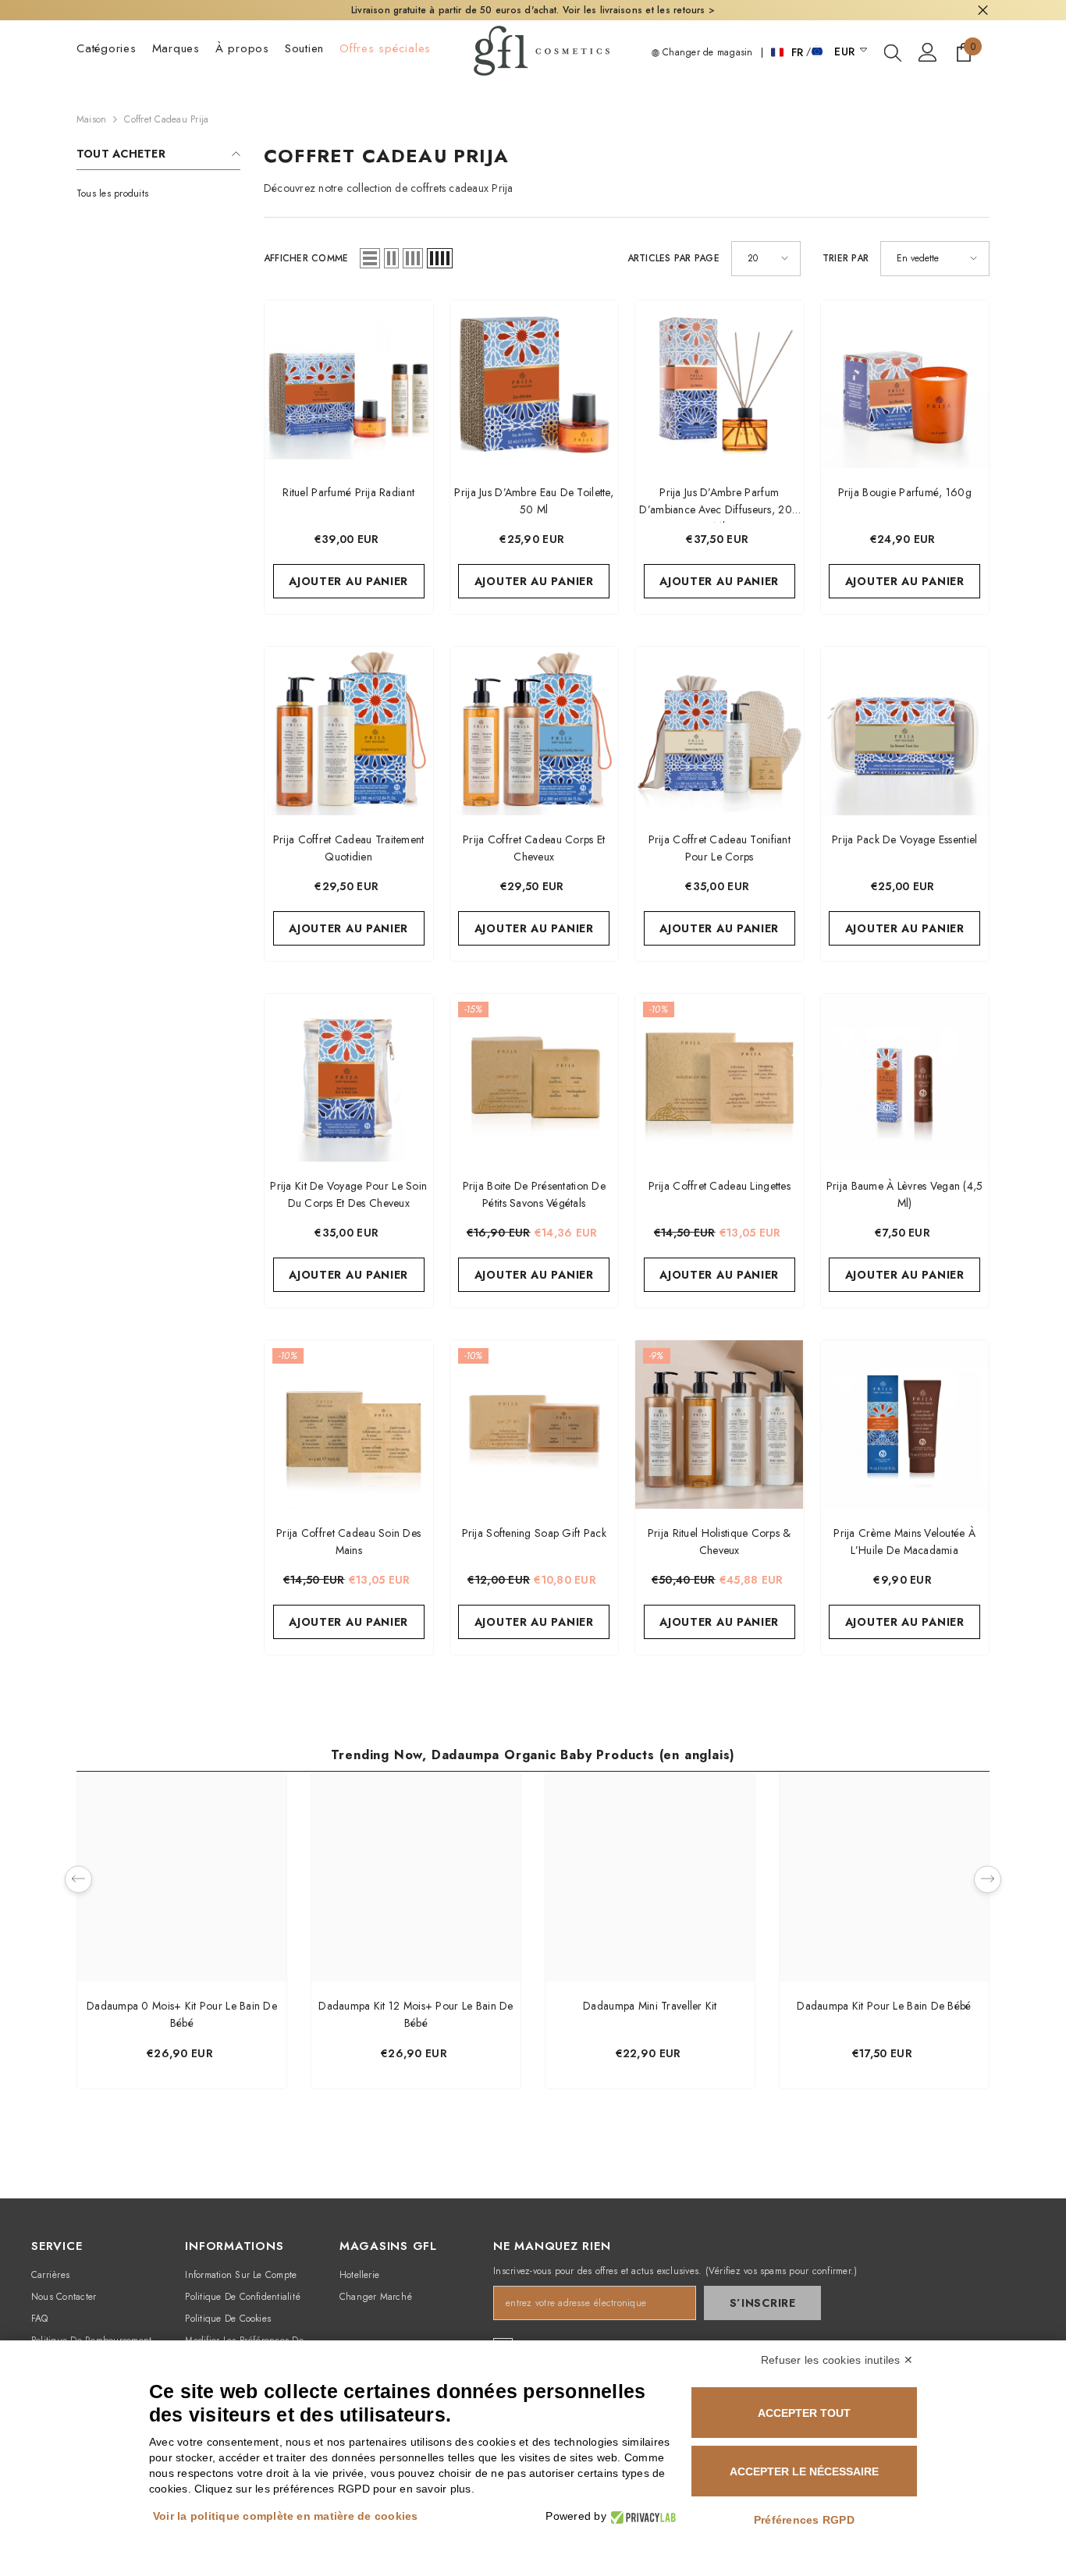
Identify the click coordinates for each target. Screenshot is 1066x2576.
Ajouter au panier (348, 581)
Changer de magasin (706, 52)
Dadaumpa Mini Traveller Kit (650, 2006)
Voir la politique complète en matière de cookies (286, 2516)
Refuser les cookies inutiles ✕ (837, 2360)
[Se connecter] (928, 52)
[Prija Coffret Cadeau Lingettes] (720, 1078)
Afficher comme (306, 258)
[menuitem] (158, 193)
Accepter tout (804, 2413)
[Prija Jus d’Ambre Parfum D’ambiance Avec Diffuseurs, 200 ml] (720, 385)
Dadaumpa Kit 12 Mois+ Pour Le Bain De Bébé (416, 2014)
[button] (370, 258)
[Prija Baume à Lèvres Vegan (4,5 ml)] (905, 1078)
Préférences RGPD (804, 2520)
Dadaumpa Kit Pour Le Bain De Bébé (884, 2006)
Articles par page (673, 258)
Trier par (846, 258)
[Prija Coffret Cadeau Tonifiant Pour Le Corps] (720, 731)
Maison (91, 119)
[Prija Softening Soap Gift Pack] (535, 1425)
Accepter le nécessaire (804, 2471)
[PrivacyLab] (641, 2516)
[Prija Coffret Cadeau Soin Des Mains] (349, 1425)
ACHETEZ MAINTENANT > (744, 10)
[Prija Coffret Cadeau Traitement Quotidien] (349, 731)
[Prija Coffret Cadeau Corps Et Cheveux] (535, 731)
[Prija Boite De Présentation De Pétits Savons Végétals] (535, 1078)
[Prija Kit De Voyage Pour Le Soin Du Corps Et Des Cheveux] (349, 1078)
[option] (182, 1934)
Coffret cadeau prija (166, 119)
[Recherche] (893, 52)
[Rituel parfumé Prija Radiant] (349, 385)
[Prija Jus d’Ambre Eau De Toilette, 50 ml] (535, 385)
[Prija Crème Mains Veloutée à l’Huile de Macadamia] (905, 1425)
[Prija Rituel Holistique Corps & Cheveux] (720, 1425)
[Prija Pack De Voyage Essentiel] (905, 731)
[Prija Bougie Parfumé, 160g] (905, 385)
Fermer (983, 11)
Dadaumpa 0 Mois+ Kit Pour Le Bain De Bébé (182, 2014)
